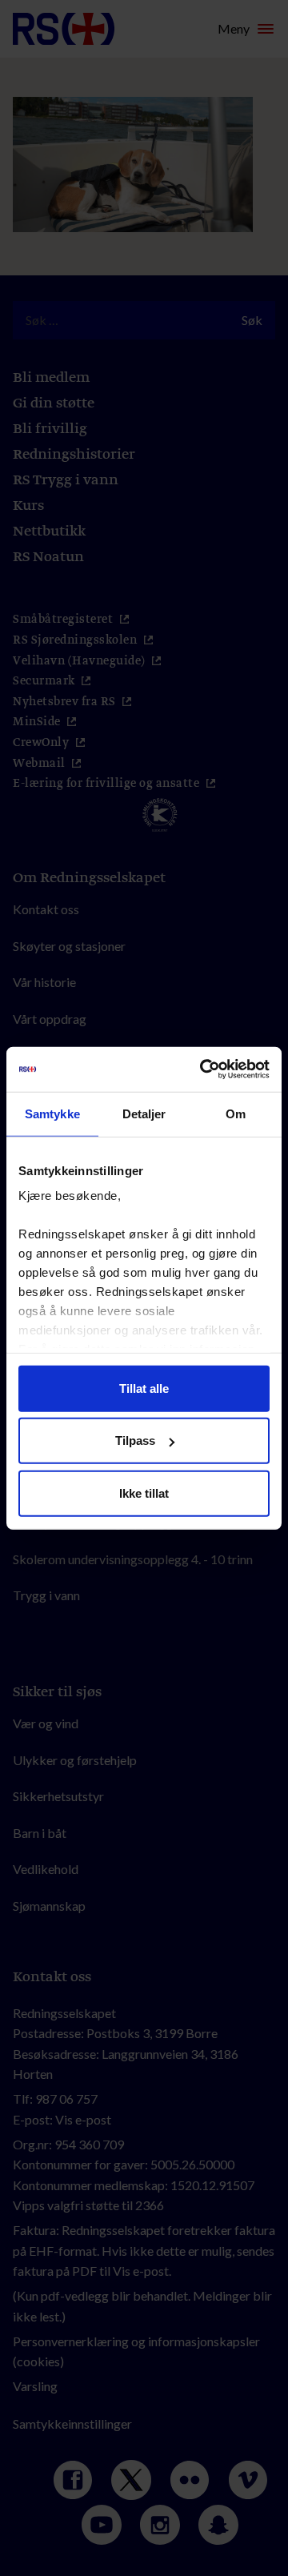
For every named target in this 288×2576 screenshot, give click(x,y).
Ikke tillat (144, 1493)
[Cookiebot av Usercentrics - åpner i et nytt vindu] (203, 1069)
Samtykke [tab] (52, 1113)
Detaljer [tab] (144, 1113)
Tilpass (135, 1440)
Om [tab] (236, 1113)
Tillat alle (144, 1388)
